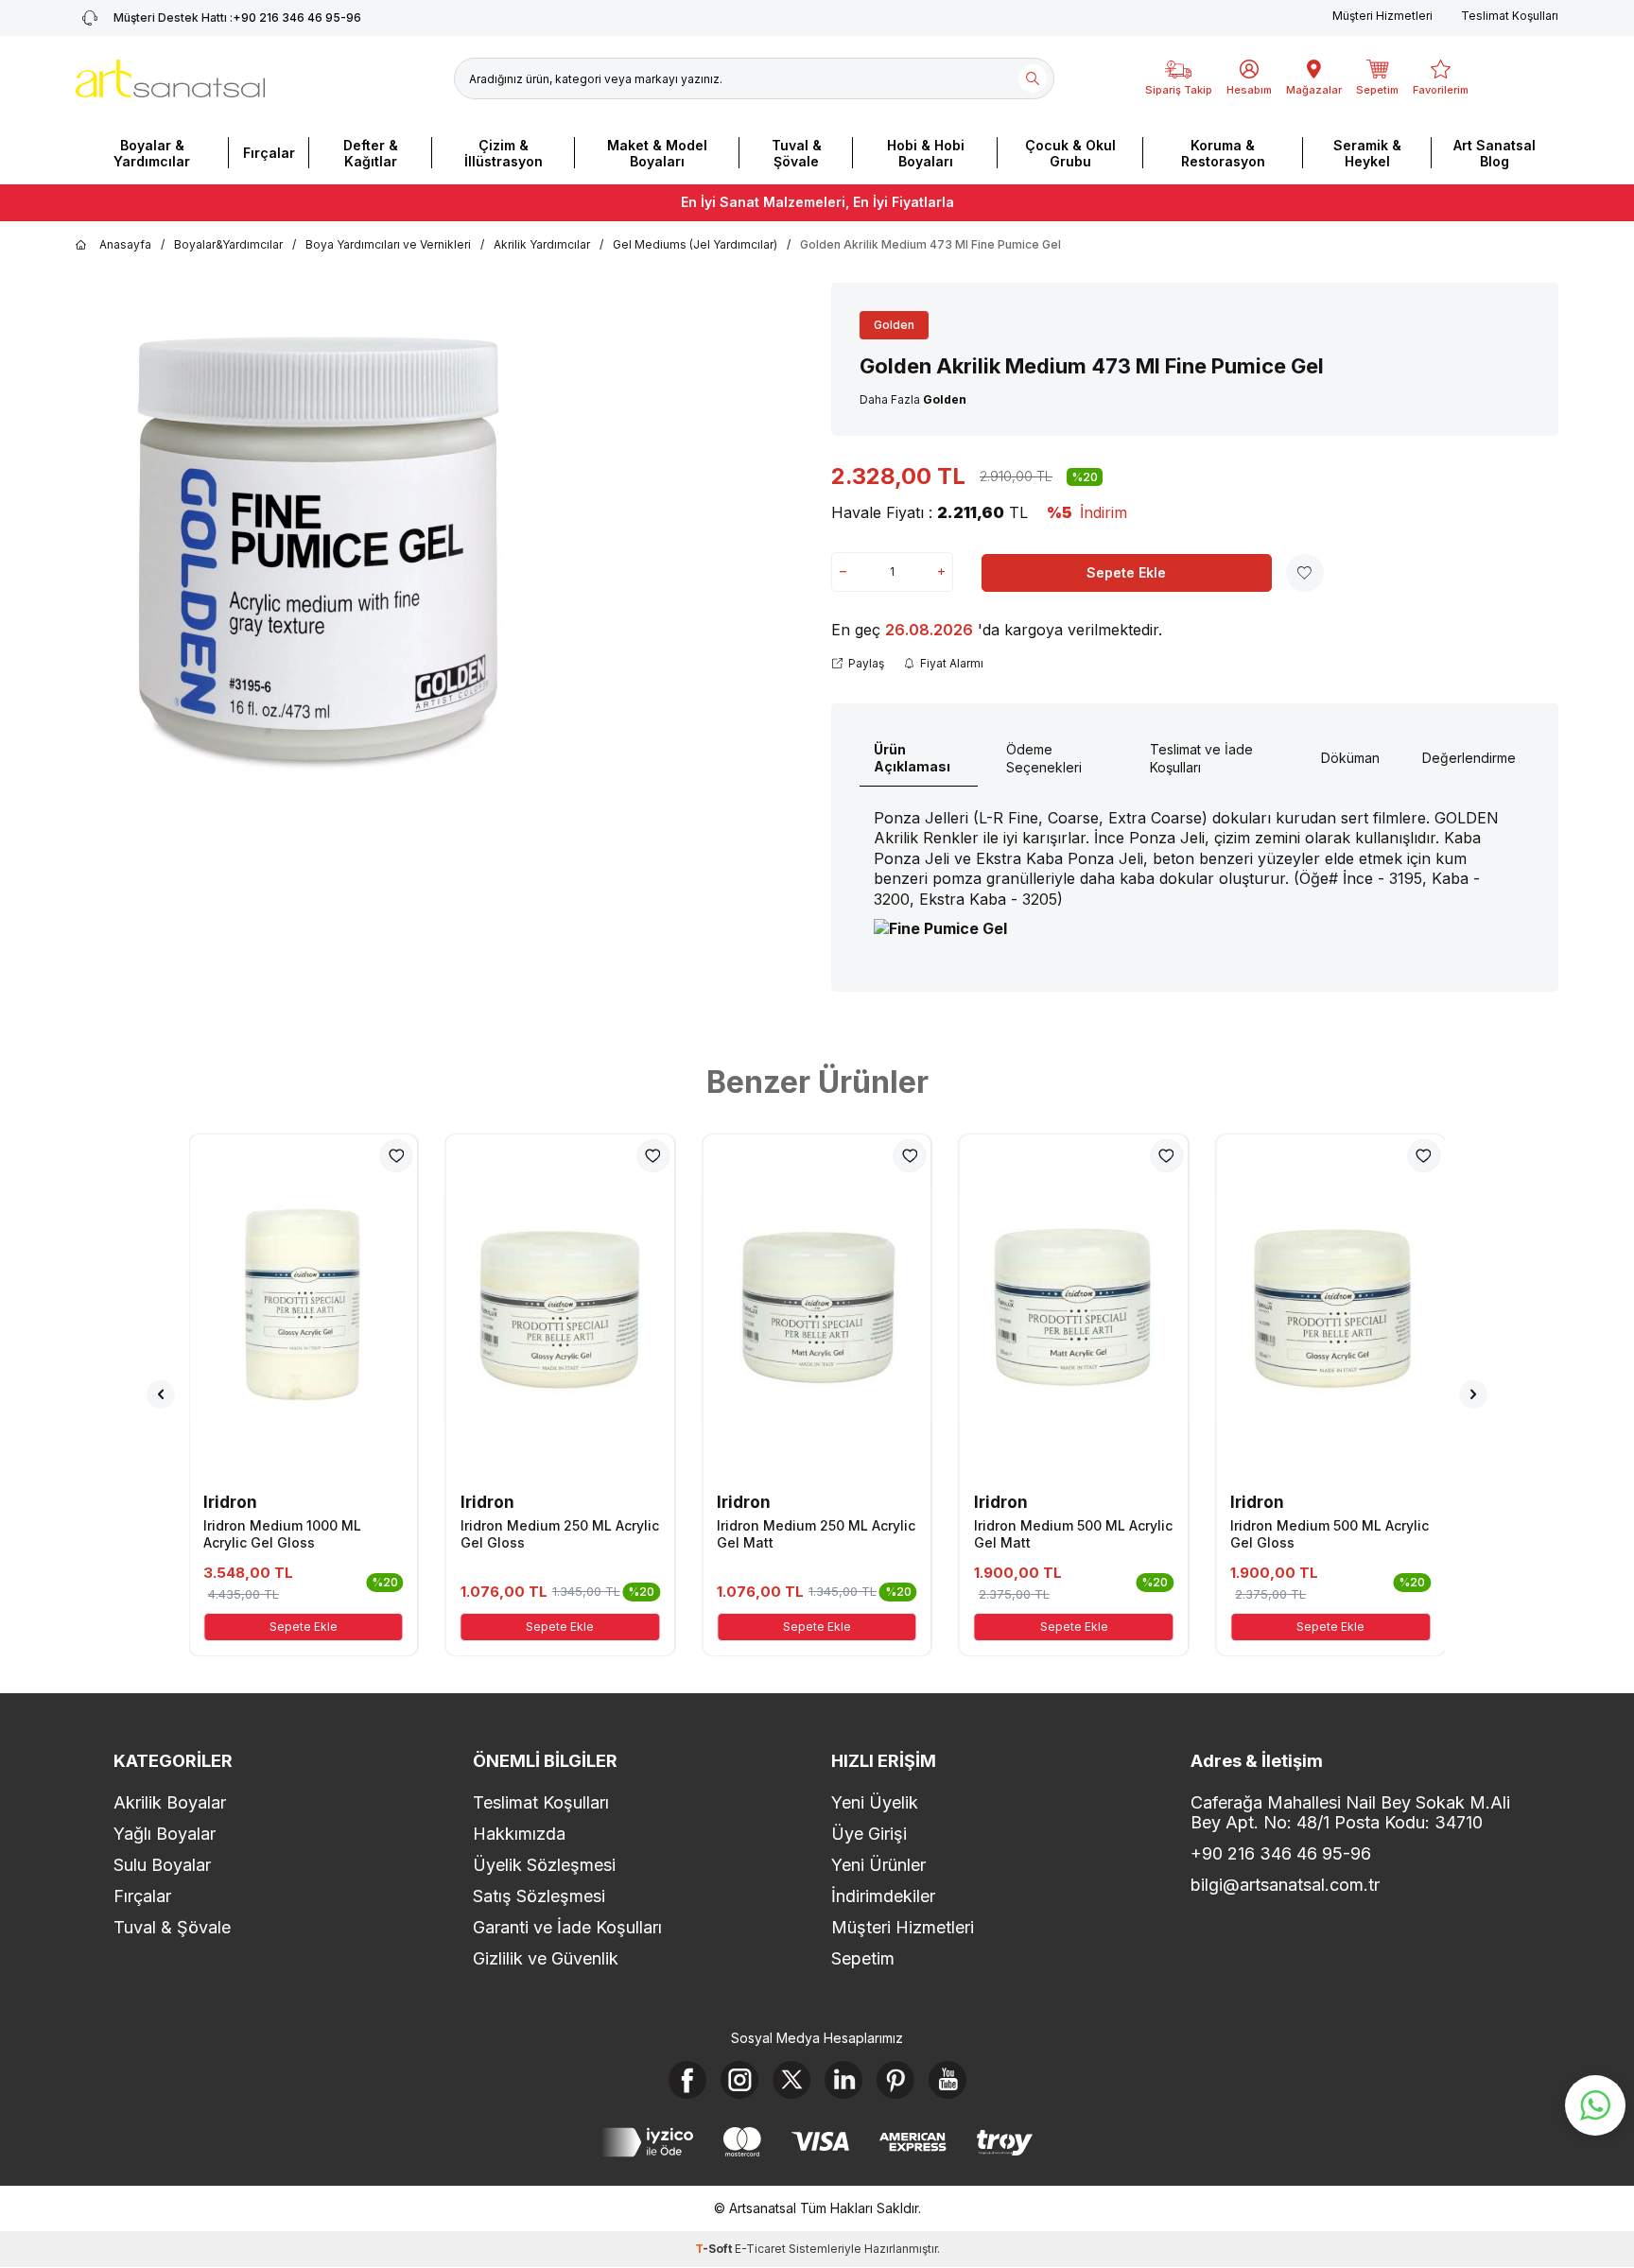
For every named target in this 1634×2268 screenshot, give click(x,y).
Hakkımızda (519, 1834)
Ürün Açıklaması (912, 758)
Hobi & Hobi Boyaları (926, 153)
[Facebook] (687, 2080)
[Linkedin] (843, 2080)
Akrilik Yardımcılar (542, 244)
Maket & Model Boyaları (657, 153)
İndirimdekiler (883, 1896)
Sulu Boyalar (162, 1865)
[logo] (170, 78)
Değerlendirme (1469, 758)
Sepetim (863, 1958)
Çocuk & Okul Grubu (1070, 153)
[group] (313, 554)
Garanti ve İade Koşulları (567, 1927)
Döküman (1350, 758)
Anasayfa (125, 244)
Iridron (230, 1502)
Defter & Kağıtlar (371, 153)
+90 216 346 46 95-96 (237, 17)
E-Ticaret (760, 2249)
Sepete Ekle (1126, 572)
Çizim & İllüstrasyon (504, 153)
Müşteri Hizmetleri (1382, 16)
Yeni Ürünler (878, 1865)
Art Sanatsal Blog (1495, 153)
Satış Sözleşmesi (539, 1896)
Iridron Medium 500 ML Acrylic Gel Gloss (1330, 1534)
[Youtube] (947, 2080)
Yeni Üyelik (875, 1802)
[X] (791, 2080)
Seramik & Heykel (1367, 153)
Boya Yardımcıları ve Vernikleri (388, 244)
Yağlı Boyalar (165, 1834)
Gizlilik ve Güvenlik (546, 1958)
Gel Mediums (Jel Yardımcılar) (695, 244)
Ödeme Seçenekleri (1044, 758)
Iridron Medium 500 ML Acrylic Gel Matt (1073, 1534)
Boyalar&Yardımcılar (228, 244)
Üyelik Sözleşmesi (544, 1865)
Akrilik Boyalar (170, 1802)
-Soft (715, 2249)
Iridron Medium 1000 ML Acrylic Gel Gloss (282, 1534)
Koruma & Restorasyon (1223, 153)
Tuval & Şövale (797, 153)
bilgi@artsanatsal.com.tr (1285, 1885)
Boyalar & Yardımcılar (152, 153)
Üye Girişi (869, 1834)
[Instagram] (739, 2080)
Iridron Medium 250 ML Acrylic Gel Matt (816, 1534)
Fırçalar (269, 153)
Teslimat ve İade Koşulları (1201, 758)
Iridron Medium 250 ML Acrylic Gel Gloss (560, 1534)
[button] (161, 1394)
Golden (894, 325)
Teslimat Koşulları (1510, 16)
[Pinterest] (895, 2080)
